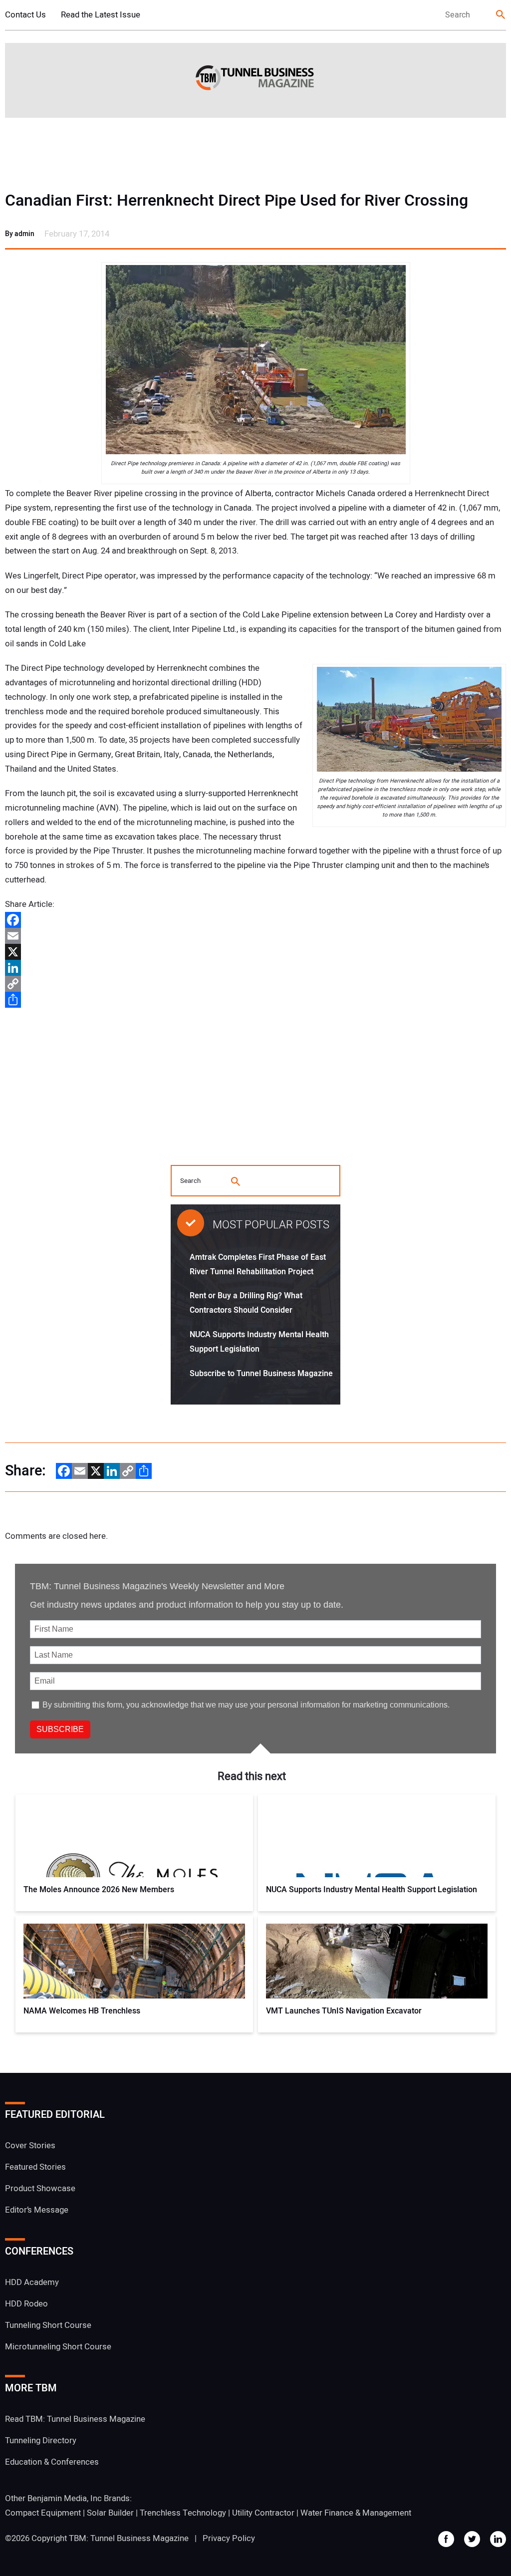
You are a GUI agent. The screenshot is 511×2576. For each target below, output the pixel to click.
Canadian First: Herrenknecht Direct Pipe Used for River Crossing (237, 201)
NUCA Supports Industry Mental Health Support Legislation (372, 1890)
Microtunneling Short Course (58, 2347)
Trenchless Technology (183, 2513)
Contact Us (25, 15)
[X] (255, 952)
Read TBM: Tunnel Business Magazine (75, 2419)
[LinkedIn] (255, 968)
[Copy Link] (255, 984)
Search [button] (501, 15)
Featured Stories (35, 2167)
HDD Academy (32, 2282)
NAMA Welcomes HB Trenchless (82, 2011)
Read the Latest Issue (101, 15)
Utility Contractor (263, 2513)
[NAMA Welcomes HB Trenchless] (134, 1961)
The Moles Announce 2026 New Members (99, 1890)
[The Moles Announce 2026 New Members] (134, 1840)
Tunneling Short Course (48, 2325)
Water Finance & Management (356, 2513)
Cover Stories (30, 2146)
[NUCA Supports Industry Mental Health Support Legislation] (377, 1840)
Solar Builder (110, 2513)
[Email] (255, 936)
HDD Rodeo (26, 2304)
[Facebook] (255, 920)
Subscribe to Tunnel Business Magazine (261, 1374)
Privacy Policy (229, 2538)
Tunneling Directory (41, 2440)
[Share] (255, 1000)
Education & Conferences (52, 2462)
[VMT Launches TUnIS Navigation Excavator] (377, 1961)
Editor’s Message (37, 2210)
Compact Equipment (43, 2513)
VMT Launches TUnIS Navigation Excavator (344, 2011)
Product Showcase (40, 2188)
